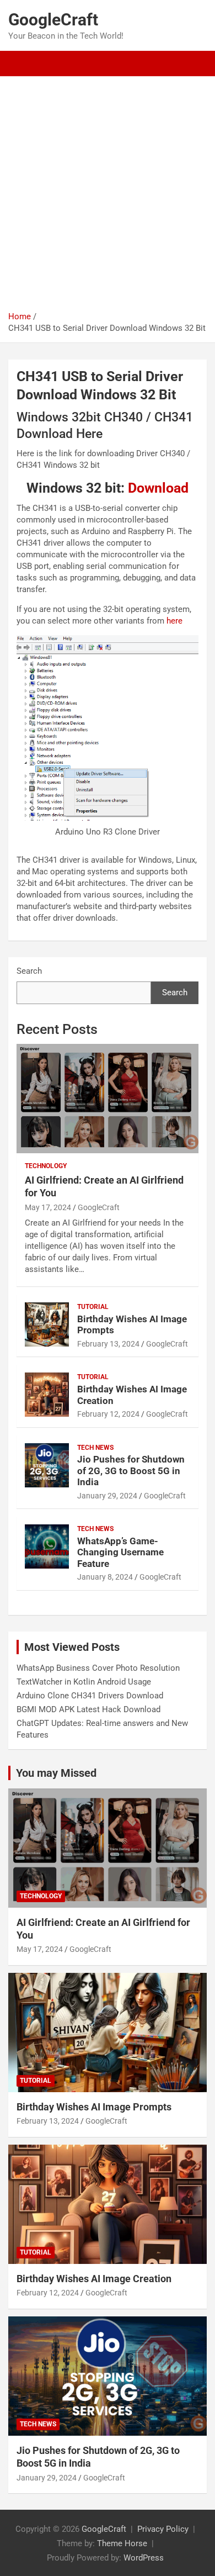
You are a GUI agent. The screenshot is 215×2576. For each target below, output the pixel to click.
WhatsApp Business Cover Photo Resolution (98, 1668)
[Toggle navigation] (22, 64)
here (174, 621)
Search (29, 971)
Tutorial (93, 1307)
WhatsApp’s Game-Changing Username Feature (120, 1552)
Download (158, 488)
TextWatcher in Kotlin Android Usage (84, 1682)
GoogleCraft (53, 20)
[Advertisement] (108, 198)
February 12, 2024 (108, 1414)
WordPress (144, 2558)
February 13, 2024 (108, 1344)
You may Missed (56, 1773)
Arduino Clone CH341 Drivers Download (90, 1696)
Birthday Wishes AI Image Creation (94, 2279)
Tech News (95, 1448)
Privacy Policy (163, 2529)
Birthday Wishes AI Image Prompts (94, 2107)
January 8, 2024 (105, 1577)
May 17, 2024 (48, 1207)
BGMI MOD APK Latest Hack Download (88, 1709)
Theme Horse (122, 2543)
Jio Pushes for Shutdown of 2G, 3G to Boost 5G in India (131, 1471)
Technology (46, 1166)
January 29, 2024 (107, 1496)
